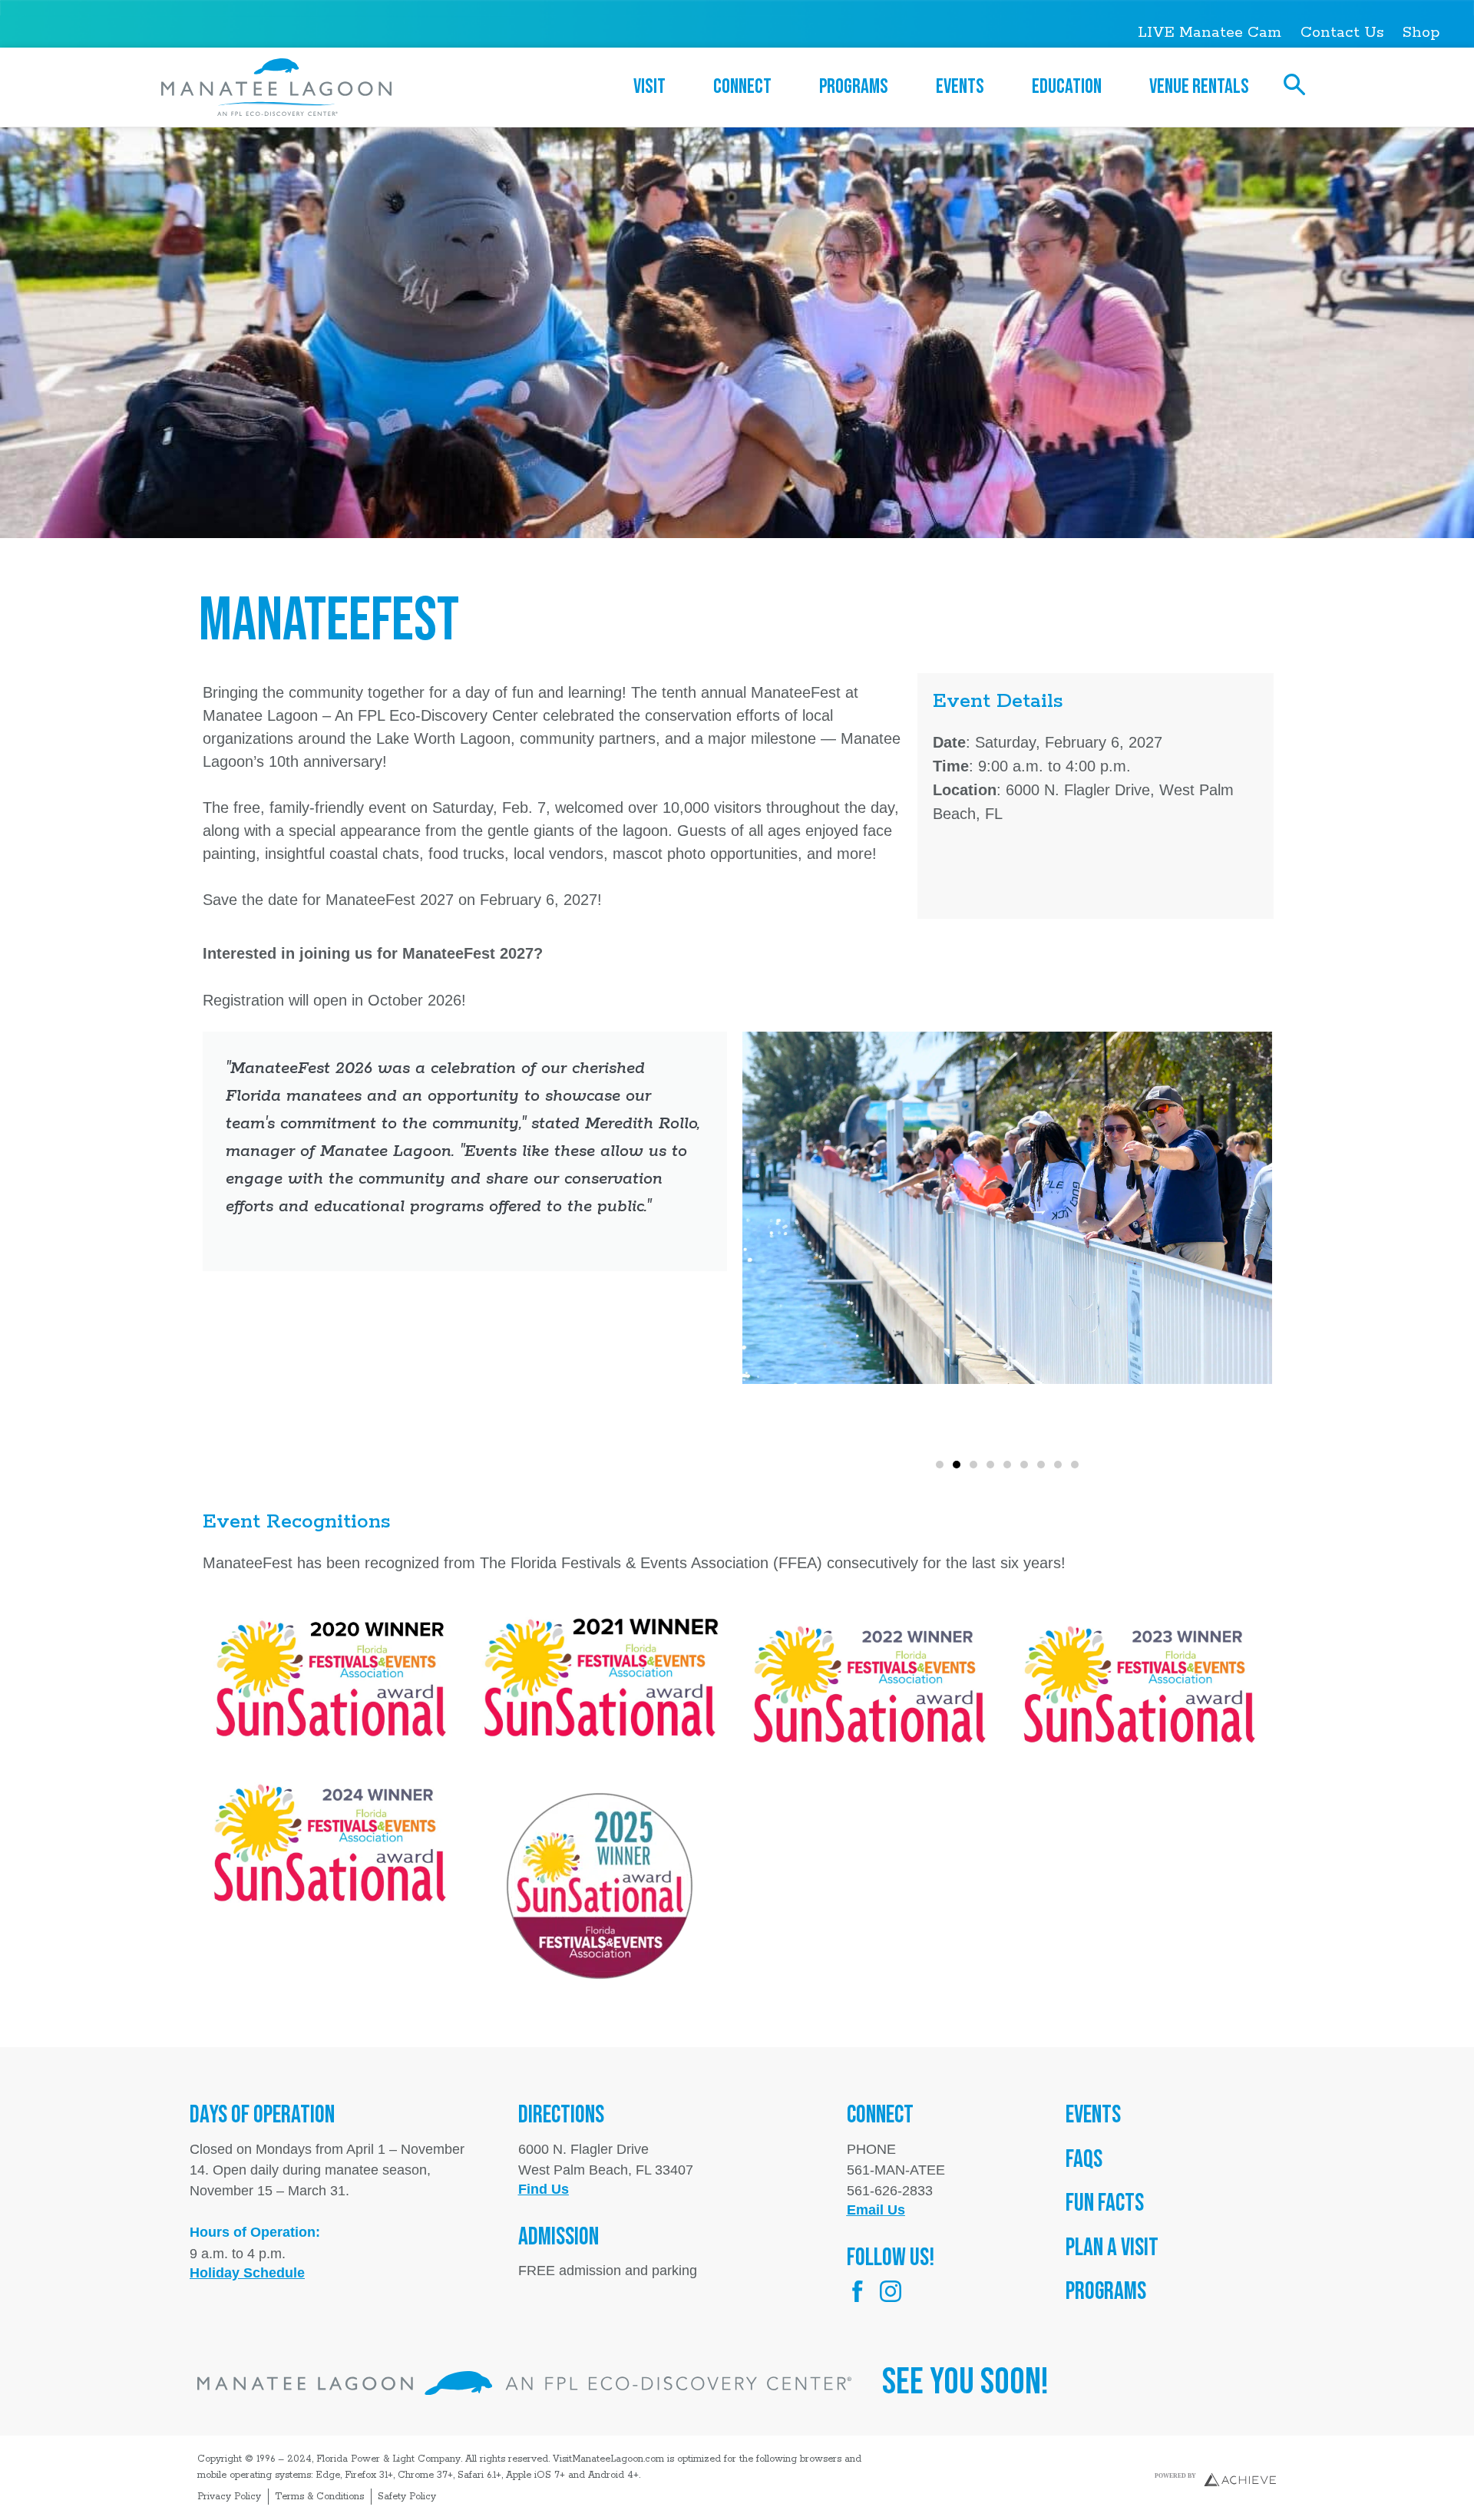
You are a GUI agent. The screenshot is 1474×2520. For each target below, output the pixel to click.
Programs (854, 87)
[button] (940, 1465)
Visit (649, 87)
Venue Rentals (1199, 87)
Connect (742, 87)
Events (960, 87)
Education (1067, 87)
